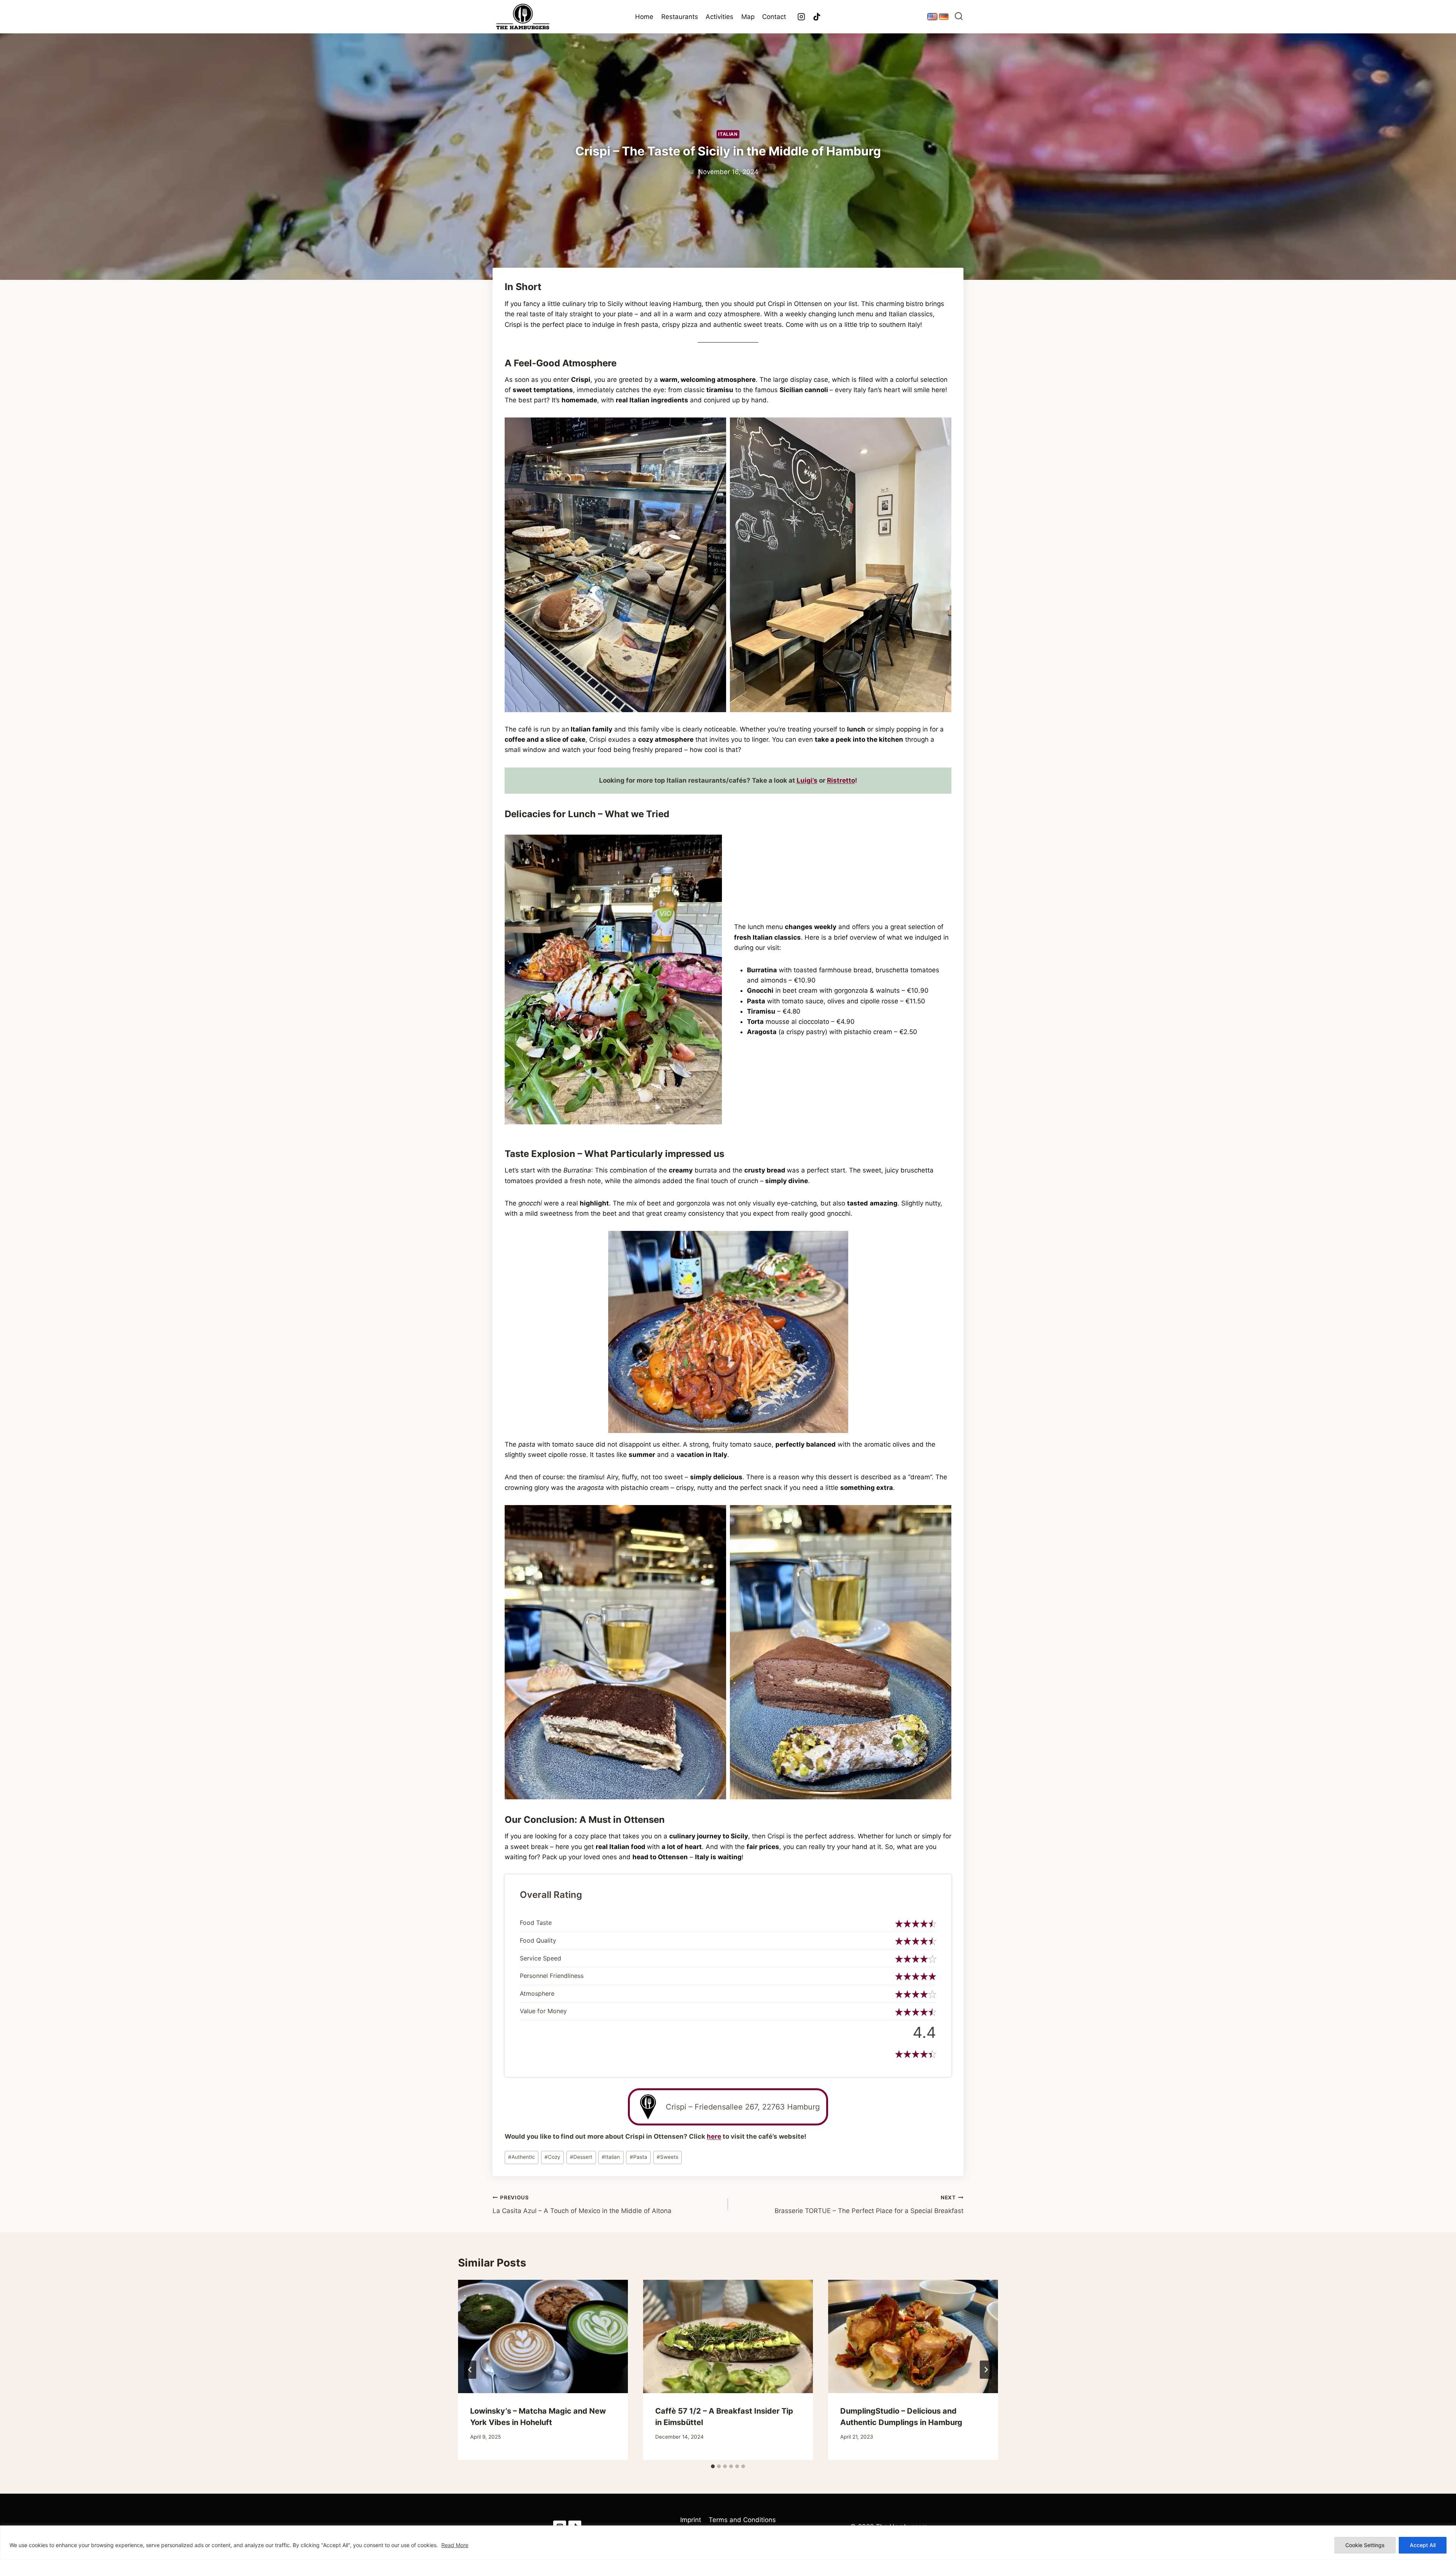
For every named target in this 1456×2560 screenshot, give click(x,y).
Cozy (552, 2157)
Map (748, 17)
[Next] (986, 2370)
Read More (455, 2545)
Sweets (668, 2157)
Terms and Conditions (742, 2520)
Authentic (522, 2157)
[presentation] (543, 2336)
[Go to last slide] (470, 2370)
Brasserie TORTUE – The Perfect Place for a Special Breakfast (869, 2204)
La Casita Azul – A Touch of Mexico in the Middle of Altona (582, 2204)
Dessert (581, 2157)
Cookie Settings (1365, 2545)
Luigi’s (807, 780)
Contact (774, 17)
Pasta (639, 2157)
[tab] (713, 2466)
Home (644, 17)
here (714, 2136)
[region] (728, 2543)
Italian (728, 134)
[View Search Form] (959, 17)
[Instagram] (801, 17)
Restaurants (680, 17)
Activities (719, 17)
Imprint (691, 2520)
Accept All (1423, 2545)
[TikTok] (817, 17)
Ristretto (841, 780)
